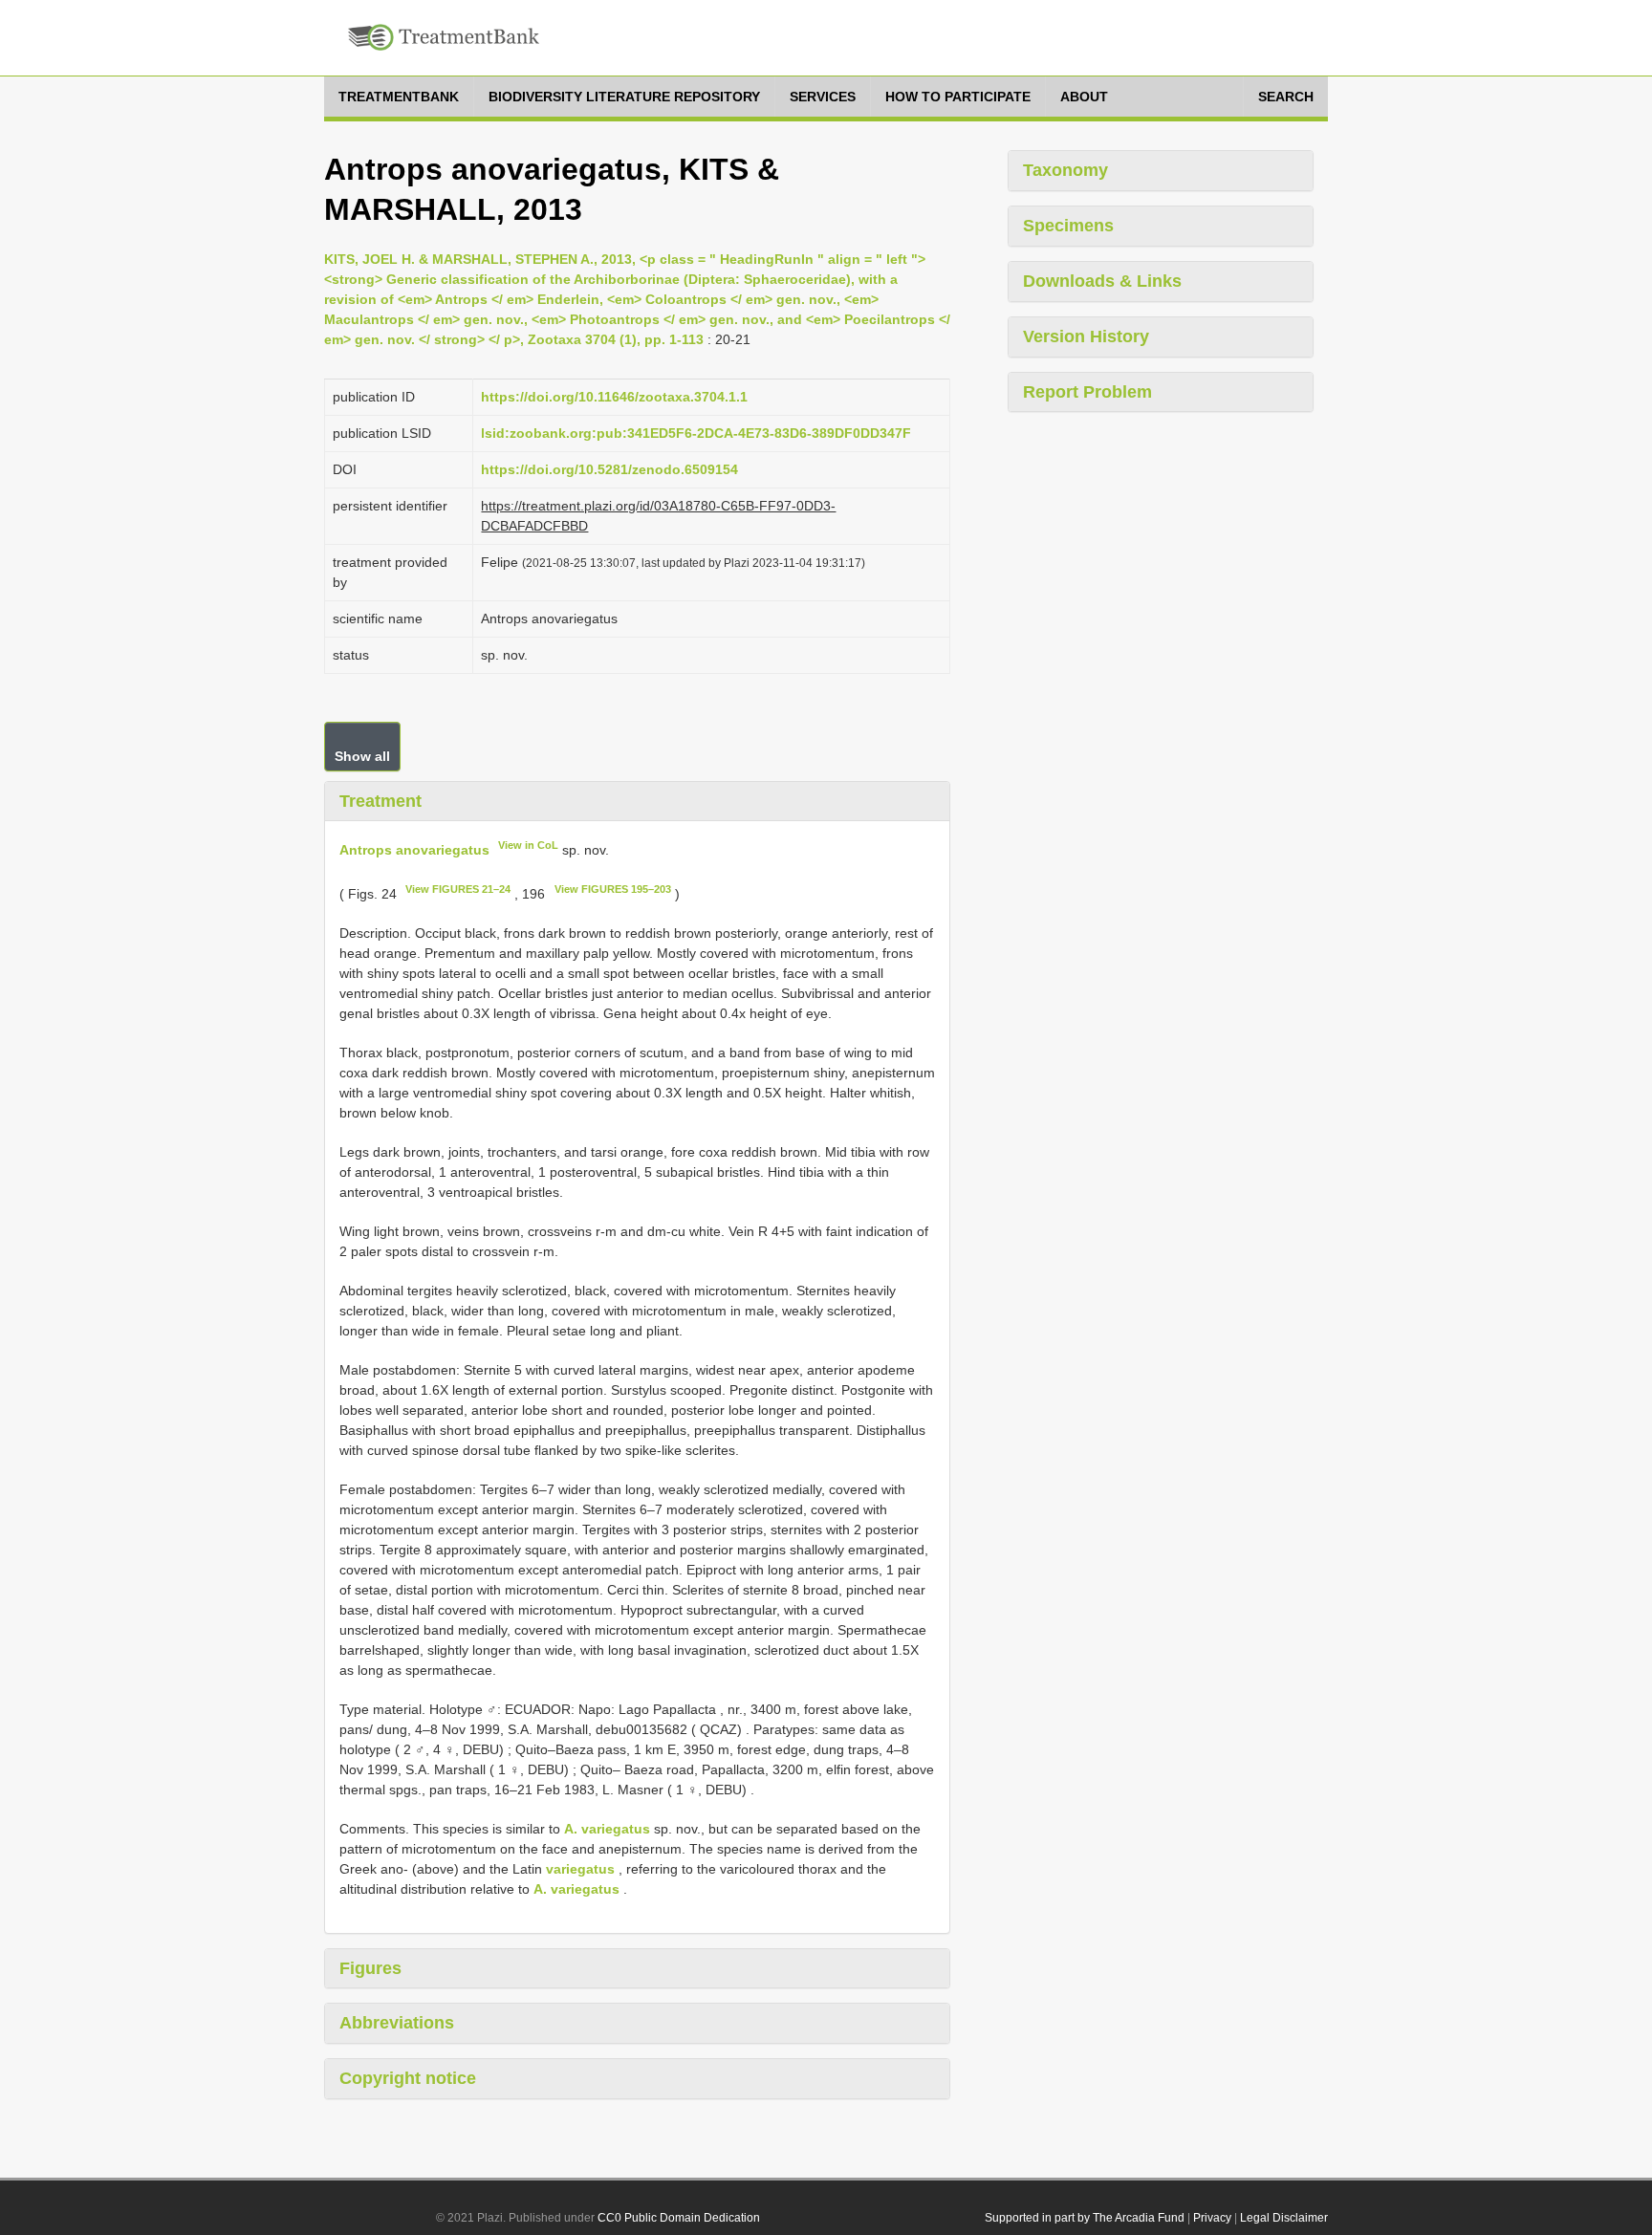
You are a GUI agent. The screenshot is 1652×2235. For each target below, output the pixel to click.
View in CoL (528, 845)
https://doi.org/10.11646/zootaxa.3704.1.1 (614, 397)
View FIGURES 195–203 (613, 889)
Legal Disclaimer (1284, 2218)
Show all (362, 756)
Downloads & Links (1102, 281)
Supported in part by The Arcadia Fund (1085, 2218)
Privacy (1212, 2218)
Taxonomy (1065, 170)
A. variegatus (607, 1829)
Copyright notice (408, 2078)
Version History (1086, 336)
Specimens (1068, 226)
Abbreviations (397, 2023)
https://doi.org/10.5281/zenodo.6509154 (609, 469)
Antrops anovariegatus (414, 850)
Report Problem (1087, 392)
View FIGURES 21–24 (458, 889)
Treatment (380, 801)
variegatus (580, 1869)
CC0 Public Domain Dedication (679, 2218)
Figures (370, 1968)
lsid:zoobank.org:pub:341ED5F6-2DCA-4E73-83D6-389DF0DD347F (696, 433)
